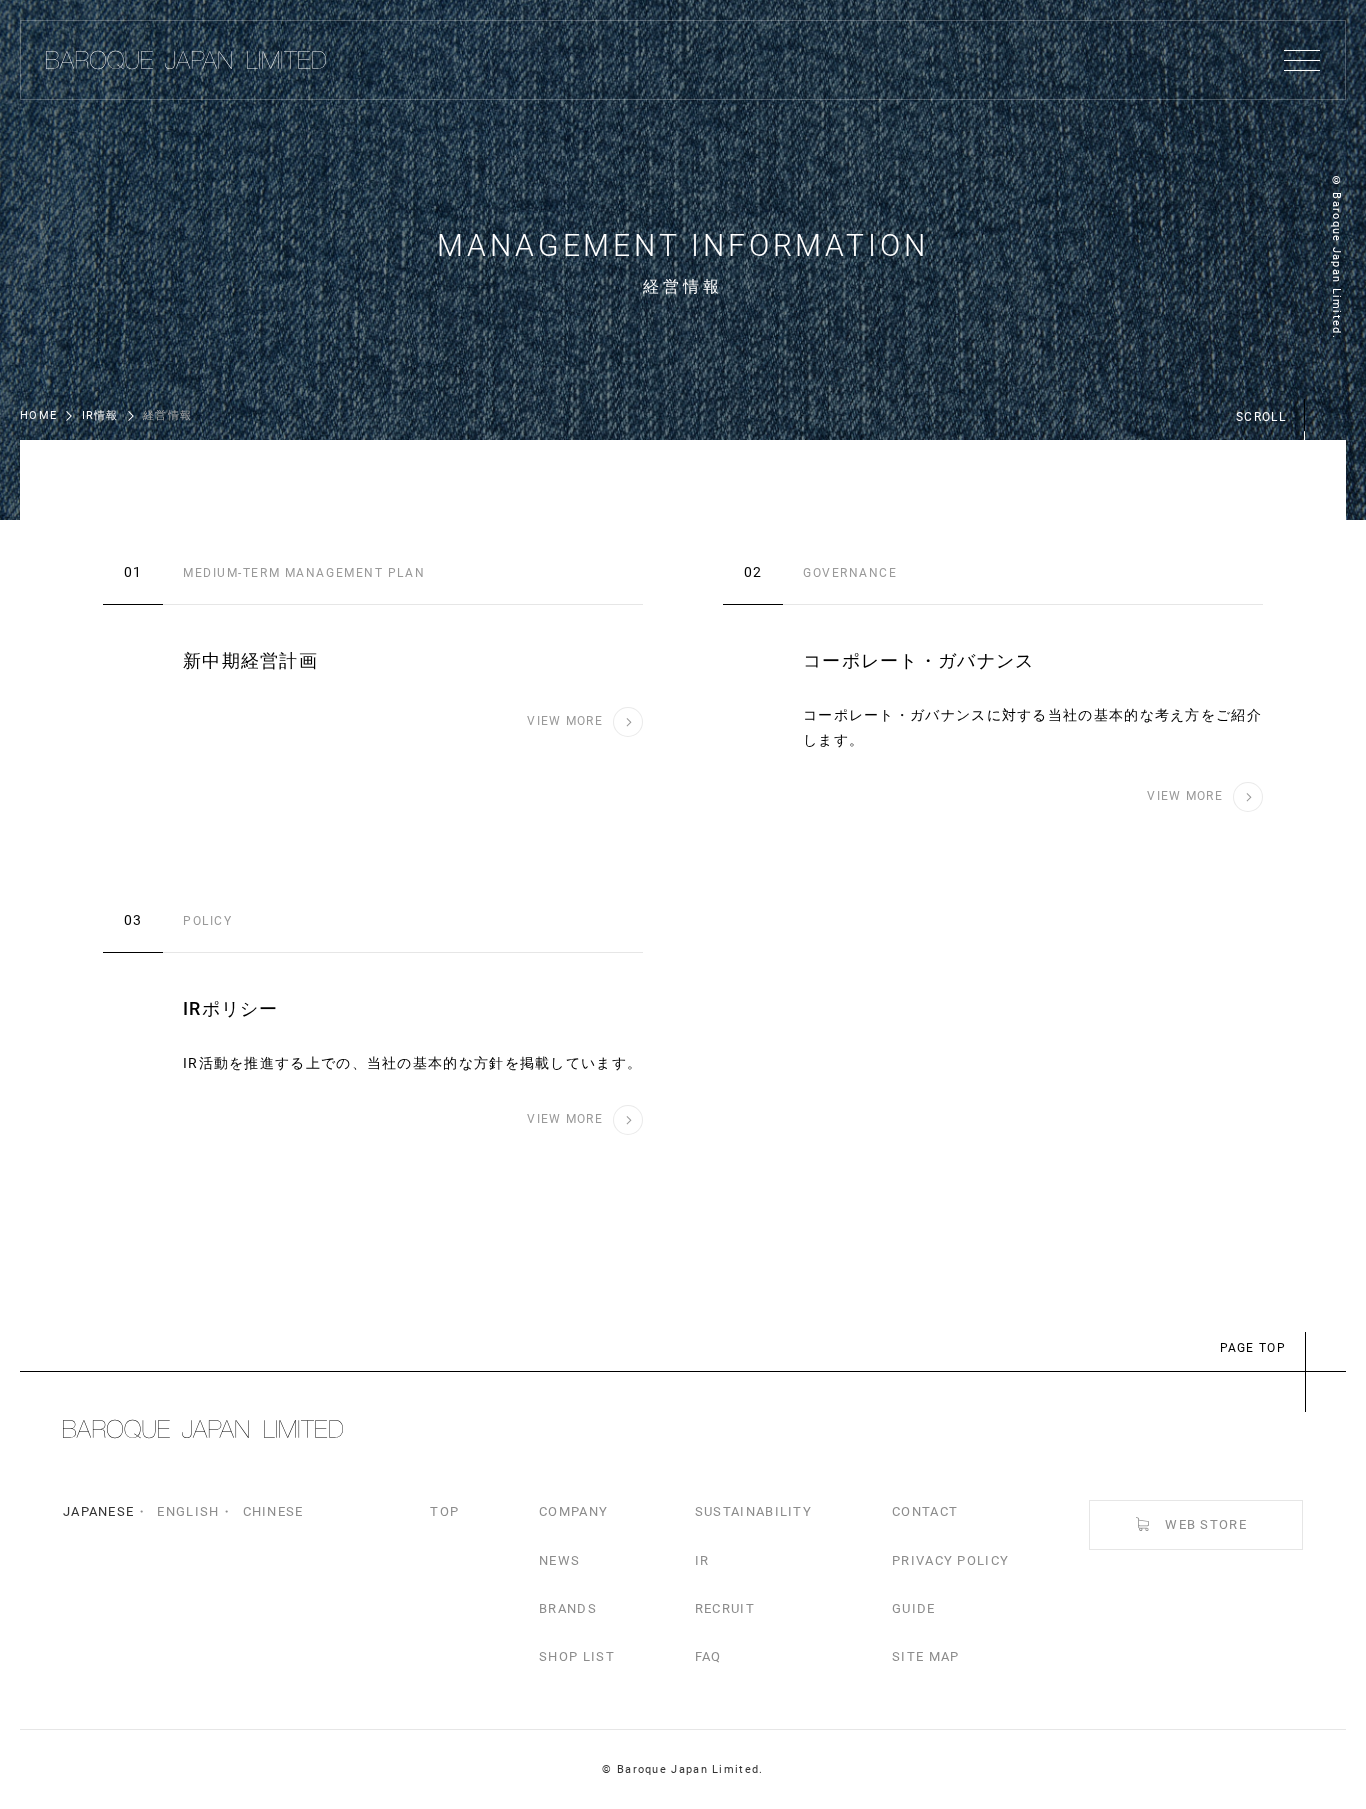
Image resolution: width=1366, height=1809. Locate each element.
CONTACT (925, 1511)
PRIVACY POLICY (950, 1560)
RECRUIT (725, 1608)
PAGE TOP (1253, 1348)
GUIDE (914, 1608)
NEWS (559, 1560)
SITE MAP (925, 1656)
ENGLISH (188, 1511)
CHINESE (273, 1511)
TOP (444, 1511)
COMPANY (573, 1511)
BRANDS (568, 1608)
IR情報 (100, 415)
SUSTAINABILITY (753, 1511)
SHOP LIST (577, 1656)
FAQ (708, 1656)
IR (702, 1560)
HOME (38, 415)
